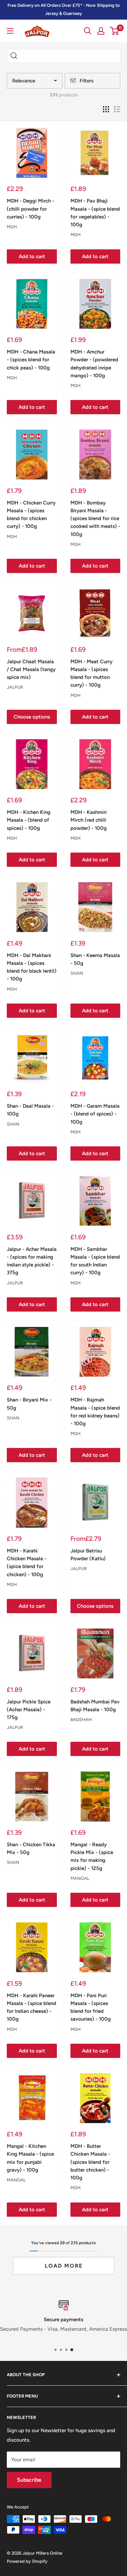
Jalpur (15, 687)
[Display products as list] (117, 109)
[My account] (101, 31)
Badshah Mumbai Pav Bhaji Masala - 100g (95, 1706)
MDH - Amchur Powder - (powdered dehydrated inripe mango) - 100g (94, 364)
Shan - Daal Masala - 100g (30, 1110)
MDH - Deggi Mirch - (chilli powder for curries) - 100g (30, 209)
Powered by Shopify (27, 2561)
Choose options (32, 717)
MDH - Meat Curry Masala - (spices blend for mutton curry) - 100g (91, 673)
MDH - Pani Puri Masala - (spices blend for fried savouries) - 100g (91, 2007)
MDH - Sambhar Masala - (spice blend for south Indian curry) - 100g (95, 1261)
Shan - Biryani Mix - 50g (29, 1404)
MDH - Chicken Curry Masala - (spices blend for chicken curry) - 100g (31, 515)
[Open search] (88, 31)
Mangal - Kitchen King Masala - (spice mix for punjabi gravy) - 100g (30, 2158)
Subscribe (29, 2480)
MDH (12, 227)
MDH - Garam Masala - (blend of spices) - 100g (95, 1114)
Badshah (81, 1720)
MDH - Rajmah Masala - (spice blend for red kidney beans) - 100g (95, 1412)
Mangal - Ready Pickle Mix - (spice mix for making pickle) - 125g (92, 1856)
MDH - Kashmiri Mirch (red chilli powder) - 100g (89, 820)
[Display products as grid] (106, 109)
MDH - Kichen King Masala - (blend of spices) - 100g (29, 820)
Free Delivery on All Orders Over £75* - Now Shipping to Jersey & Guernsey (64, 9)
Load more (64, 2266)
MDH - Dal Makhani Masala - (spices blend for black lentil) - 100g (32, 967)
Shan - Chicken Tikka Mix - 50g (31, 1848)
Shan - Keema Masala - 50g (95, 959)
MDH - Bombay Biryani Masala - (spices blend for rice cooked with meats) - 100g (95, 519)
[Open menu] (10, 31)
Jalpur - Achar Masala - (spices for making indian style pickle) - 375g (32, 1261)
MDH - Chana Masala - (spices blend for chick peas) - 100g (31, 360)
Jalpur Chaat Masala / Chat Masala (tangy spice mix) (31, 670)
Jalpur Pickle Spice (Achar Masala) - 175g (29, 1710)
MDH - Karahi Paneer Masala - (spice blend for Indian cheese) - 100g (31, 2007)
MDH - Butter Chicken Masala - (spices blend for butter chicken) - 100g (90, 2162)
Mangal (80, 1878)
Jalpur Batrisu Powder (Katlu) (88, 1555)
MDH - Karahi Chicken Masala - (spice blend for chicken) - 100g (27, 1563)
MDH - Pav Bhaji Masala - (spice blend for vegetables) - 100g (95, 213)
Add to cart (32, 256)
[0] (115, 31)
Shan (77, 973)
